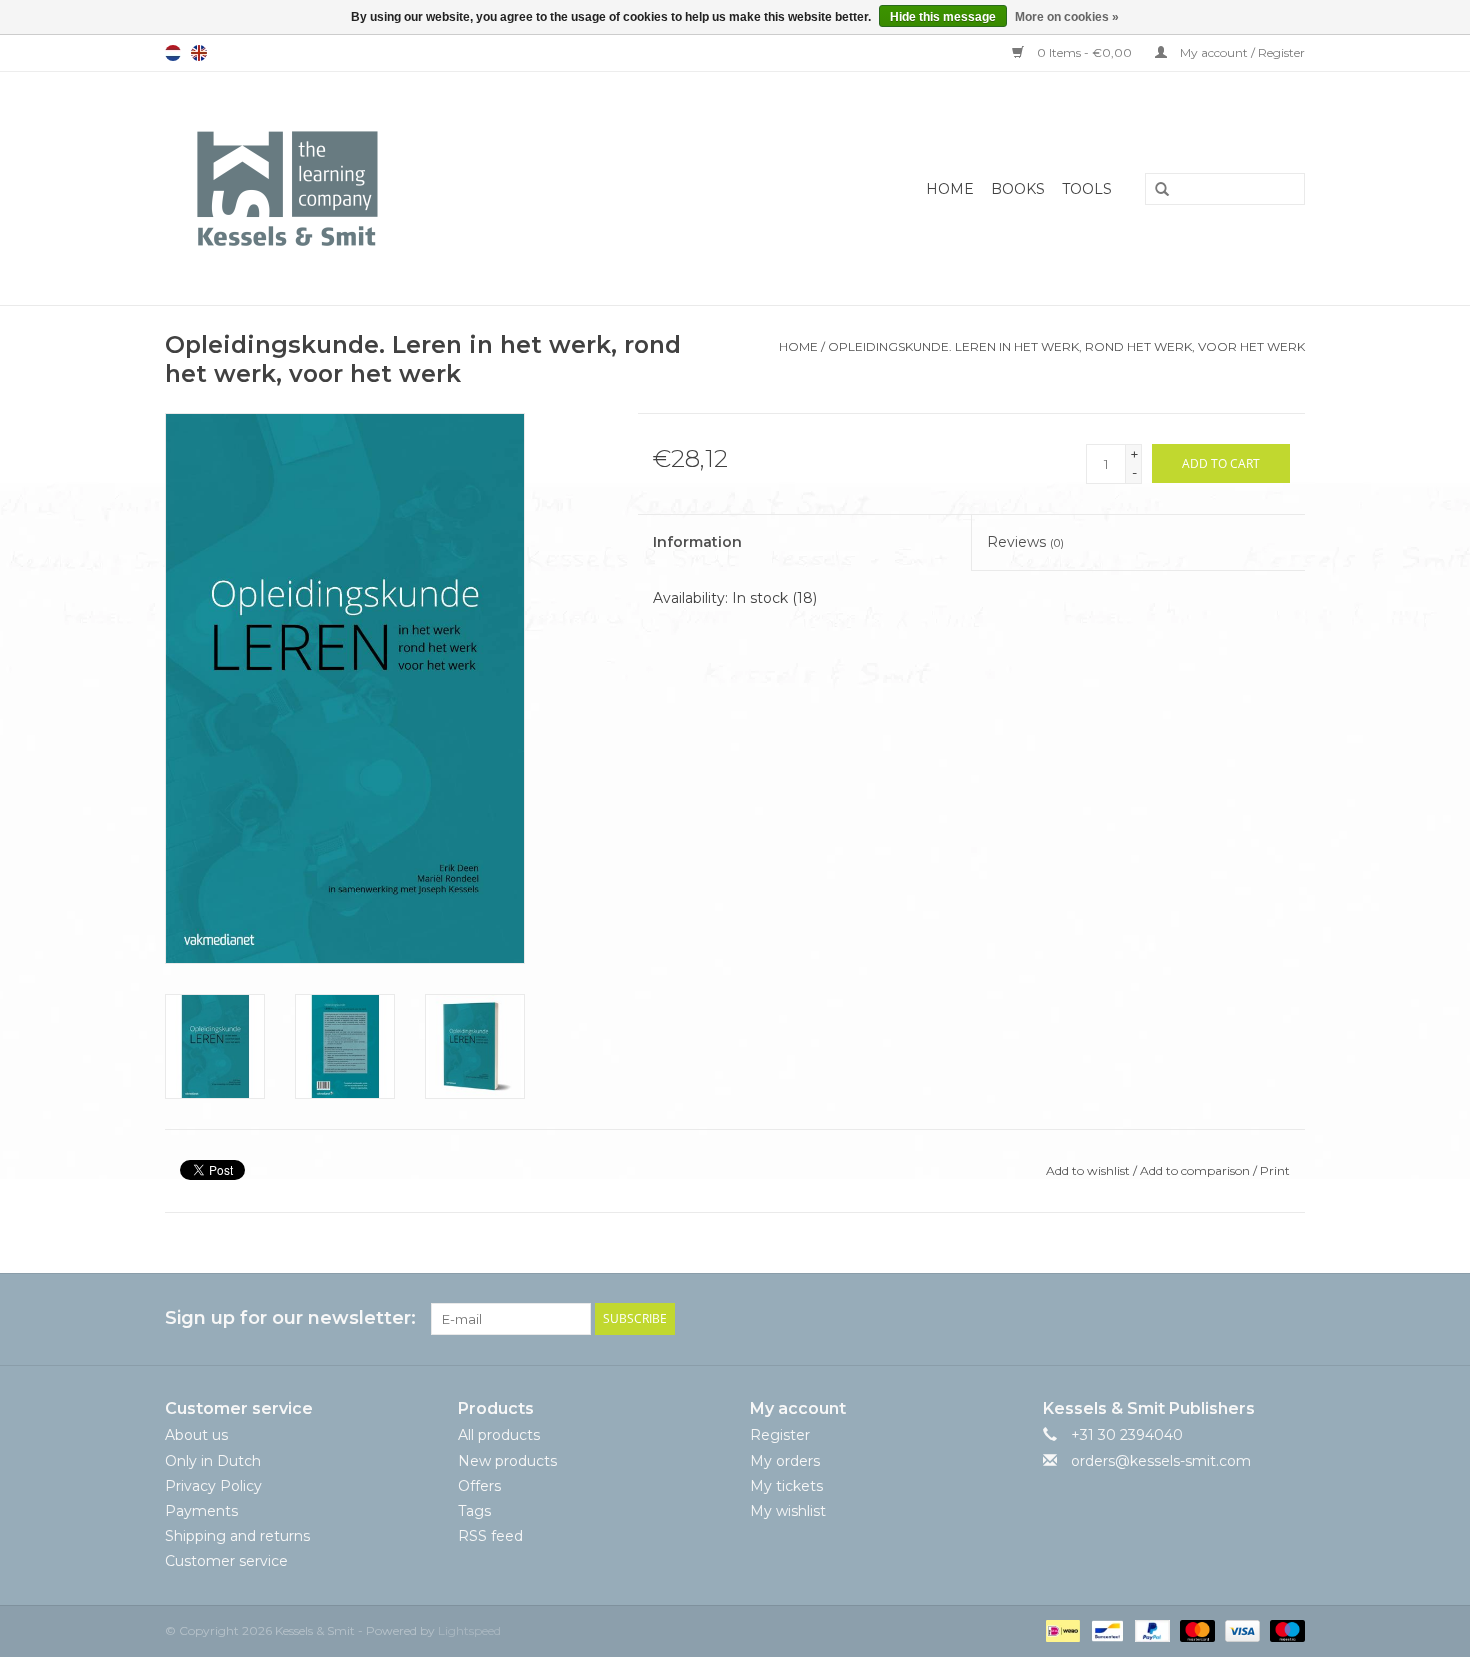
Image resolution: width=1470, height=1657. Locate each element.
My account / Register (1241, 52)
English (199, 53)
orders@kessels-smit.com (1161, 1461)
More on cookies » (1067, 17)
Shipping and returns (237, 1536)
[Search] (1155, 190)
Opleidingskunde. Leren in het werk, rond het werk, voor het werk (1066, 346)
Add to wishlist (1088, 1170)
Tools (1087, 189)
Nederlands (173, 53)
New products (507, 1461)
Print (1275, 1170)
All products (499, 1435)
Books (1018, 189)
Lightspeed (469, 1630)
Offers (479, 1486)
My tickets (786, 1486)
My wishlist (788, 1511)
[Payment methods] (1061, 1629)
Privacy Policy (213, 1486)
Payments (201, 1511)
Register (780, 1435)
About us (196, 1435)
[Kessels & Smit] (386, 188)
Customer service (226, 1561)
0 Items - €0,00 (1084, 52)
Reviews (1025, 542)
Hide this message (943, 17)
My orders (785, 1461)
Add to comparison (1196, 1170)
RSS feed (490, 1536)
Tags (474, 1511)
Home (950, 189)
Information (697, 542)
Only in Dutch (213, 1461)
